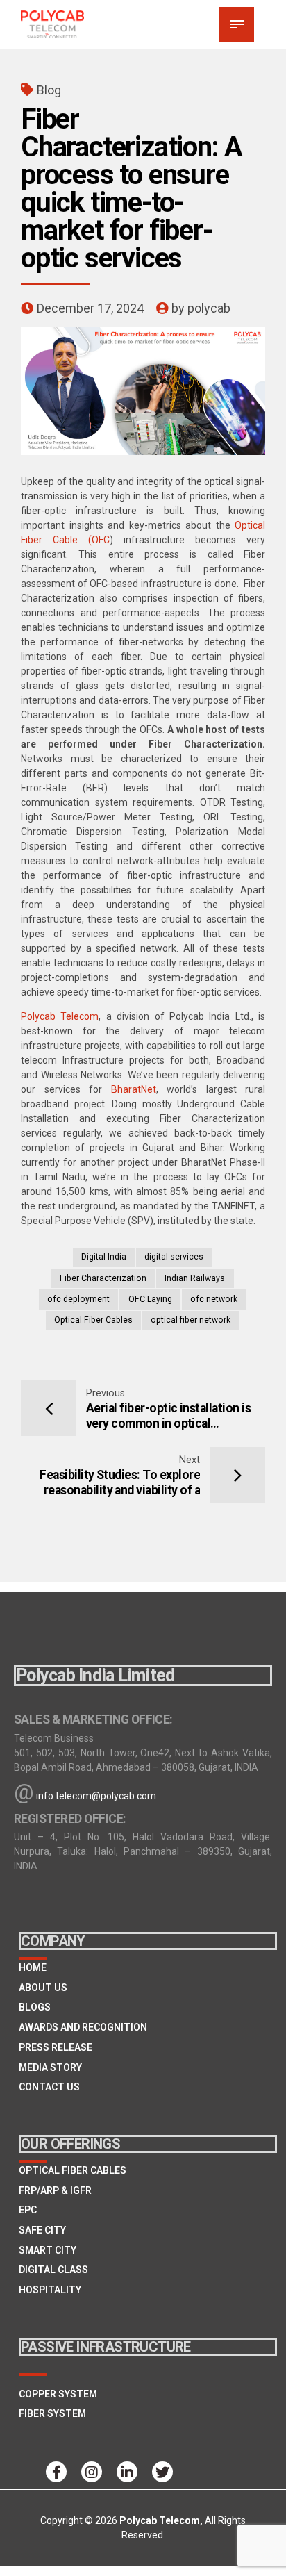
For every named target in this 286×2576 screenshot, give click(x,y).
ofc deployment (78, 1299)
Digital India (104, 1257)
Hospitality (50, 2290)
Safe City (42, 2230)
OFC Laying (150, 1299)
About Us (43, 1988)
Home (33, 1967)
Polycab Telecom (60, 1016)
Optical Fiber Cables (93, 1320)
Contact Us (49, 2087)
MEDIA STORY (50, 2067)
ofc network (214, 1299)
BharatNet (134, 1089)
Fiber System (52, 2413)
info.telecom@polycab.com (96, 1796)
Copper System (58, 2394)
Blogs (35, 2007)
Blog (49, 90)
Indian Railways (195, 1278)
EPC (28, 2210)
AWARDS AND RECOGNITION (83, 2027)
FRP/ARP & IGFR (55, 2190)
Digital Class (53, 2270)
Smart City (48, 2250)
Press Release (56, 2047)
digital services (174, 1257)
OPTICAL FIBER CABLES (73, 2170)
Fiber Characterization (103, 1278)
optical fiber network (191, 1320)
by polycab (201, 308)
